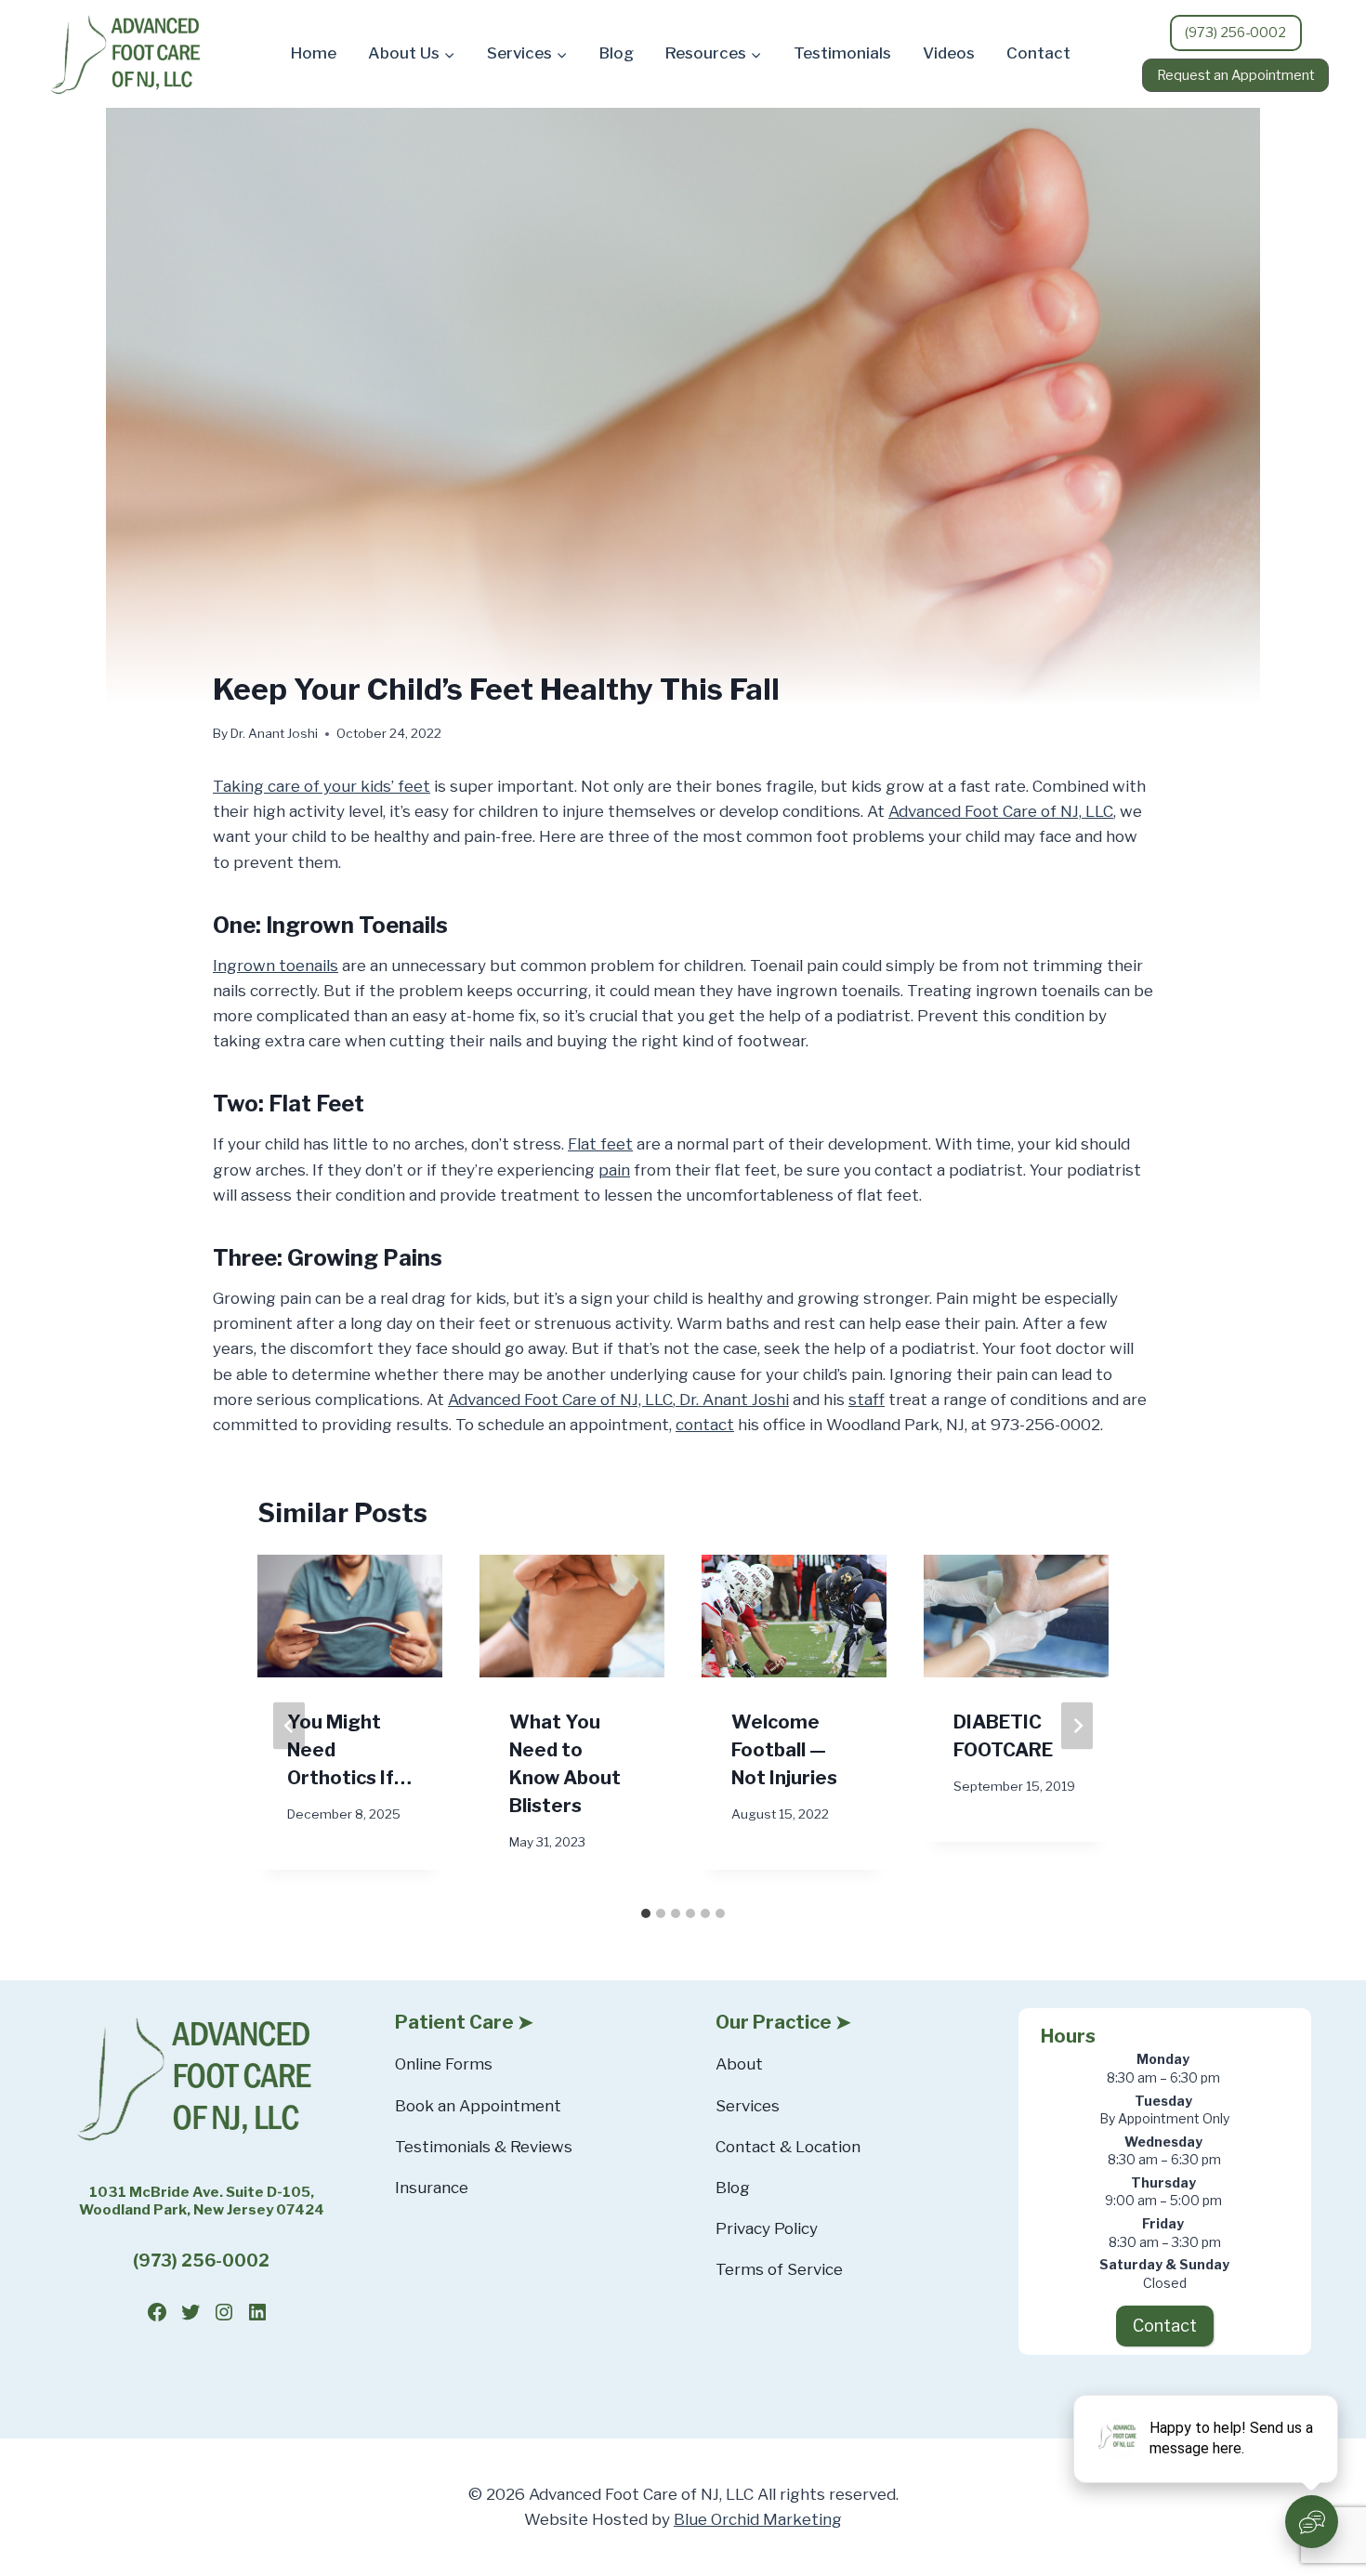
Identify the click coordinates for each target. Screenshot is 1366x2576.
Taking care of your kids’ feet (322, 786)
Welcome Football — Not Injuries (784, 1749)
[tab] (646, 1913)
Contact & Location (788, 2147)
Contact (1038, 53)
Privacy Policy (767, 2228)
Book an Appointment (478, 2106)
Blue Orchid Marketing (758, 2519)
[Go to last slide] (289, 1726)
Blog (617, 53)
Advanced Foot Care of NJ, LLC (1001, 811)
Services (748, 2106)
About (739, 2064)
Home (314, 53)
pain (614, 1170)
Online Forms (444, 2064)
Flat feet (600, 1144)
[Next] (1077, 1726)
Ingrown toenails (276, 966)
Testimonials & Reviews (484, 2147)
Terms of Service (779, 2269)
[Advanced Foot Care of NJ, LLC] (130, 54)
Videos (949, 53)
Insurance (432, 2188)
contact (705, 1425)
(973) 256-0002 (201, 2261)
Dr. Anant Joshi (732, 1400)
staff (867, 1400)
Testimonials (842, 53)
